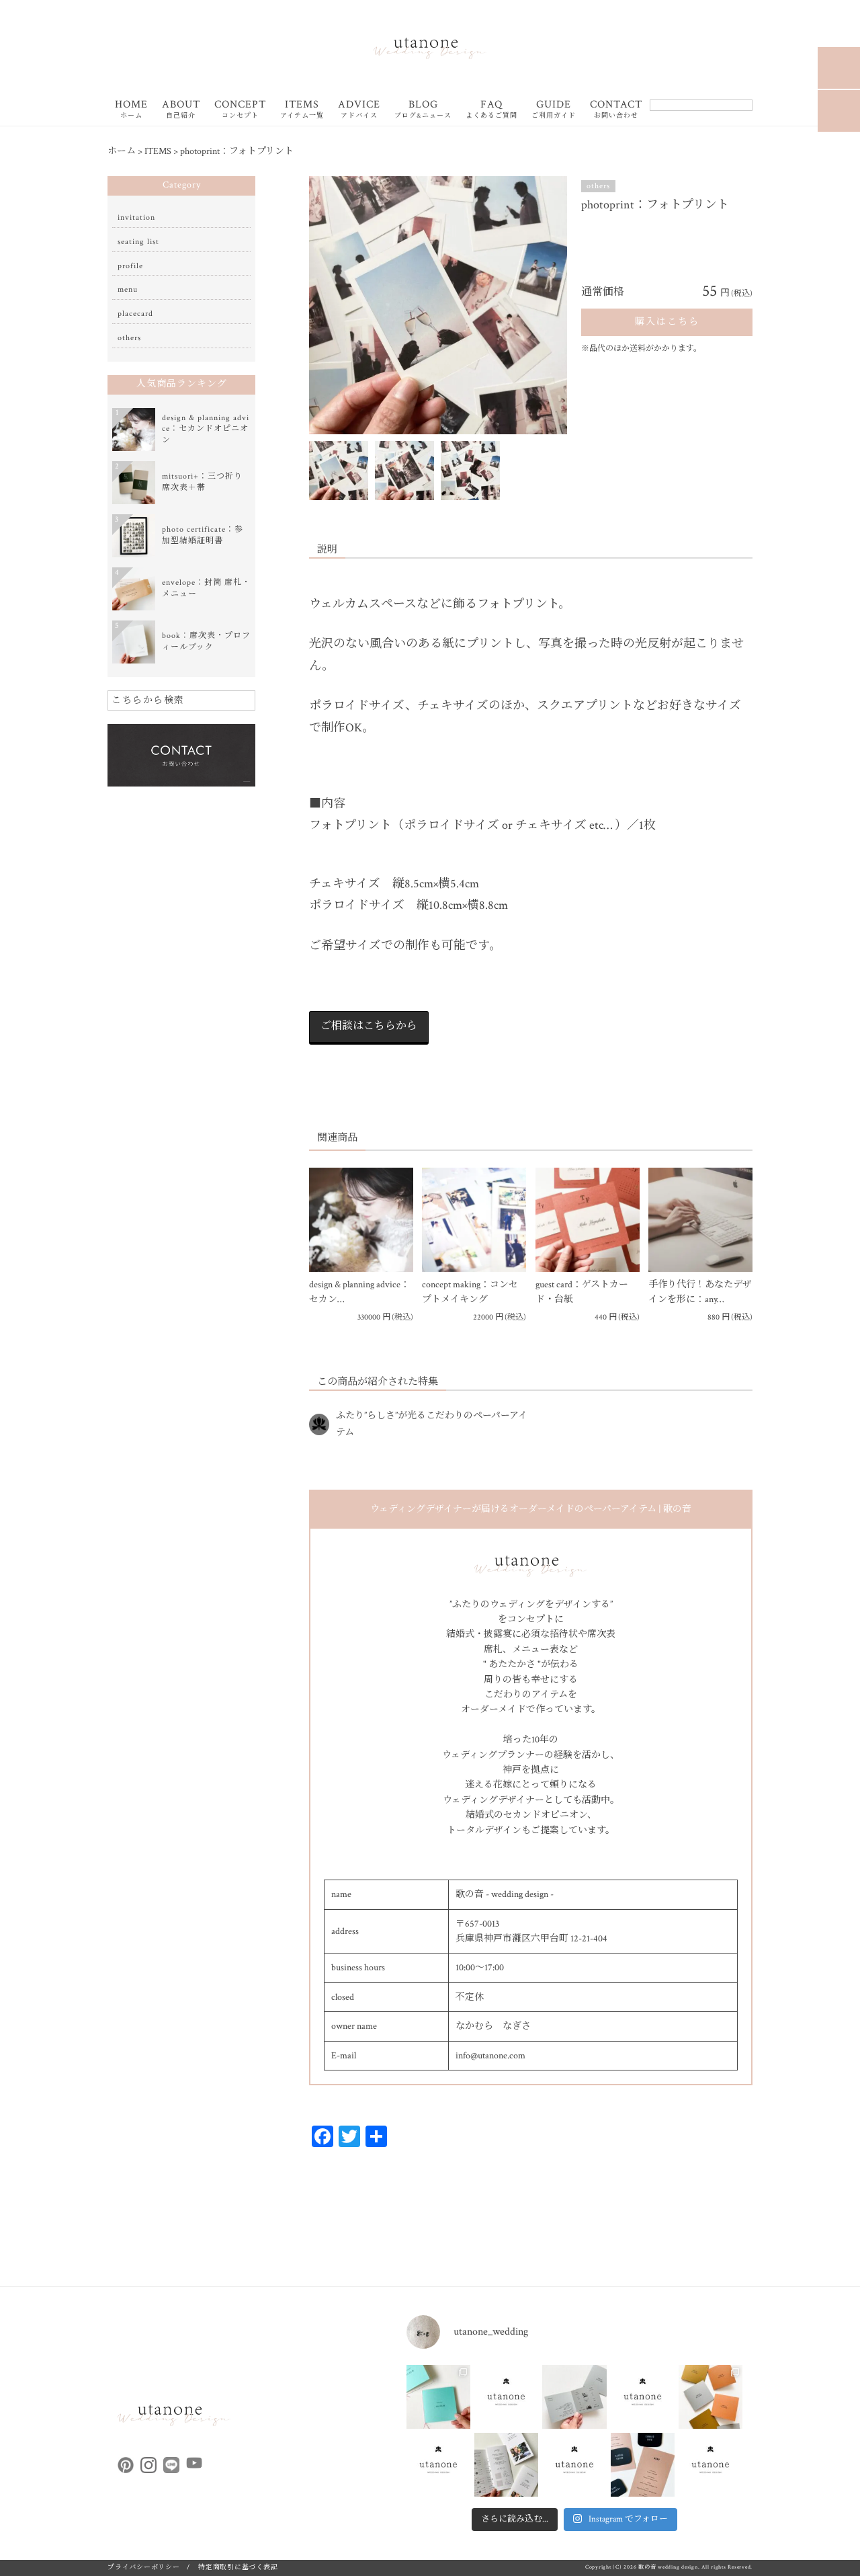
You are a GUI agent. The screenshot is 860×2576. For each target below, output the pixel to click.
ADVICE (359, 110)
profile (130, 266)
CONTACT (616, 110)
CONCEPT (240, 110)
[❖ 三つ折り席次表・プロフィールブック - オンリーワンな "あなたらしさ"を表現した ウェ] (506, 2465)
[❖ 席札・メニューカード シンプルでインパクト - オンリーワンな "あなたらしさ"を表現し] (643, 2465)
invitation (136, 217)
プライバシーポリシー (144, 2568)
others (598, 186)
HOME (131, 110)
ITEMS (302, 110)
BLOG (423, 110)
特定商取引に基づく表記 (238, 2568)
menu (128, 289)
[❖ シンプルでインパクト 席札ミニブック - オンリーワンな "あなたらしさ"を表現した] (711, 2397)
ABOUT (181, 110)
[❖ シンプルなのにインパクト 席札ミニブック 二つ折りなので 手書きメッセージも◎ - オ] (574, 2397)
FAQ (491, 110)
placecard (135, 314)
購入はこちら (667, 322)
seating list (138, 242)
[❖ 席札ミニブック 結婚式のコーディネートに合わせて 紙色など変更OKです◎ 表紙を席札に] (438, 2397)
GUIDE (554, 110)
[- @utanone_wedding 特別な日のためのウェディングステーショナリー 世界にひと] (506, 2397)
